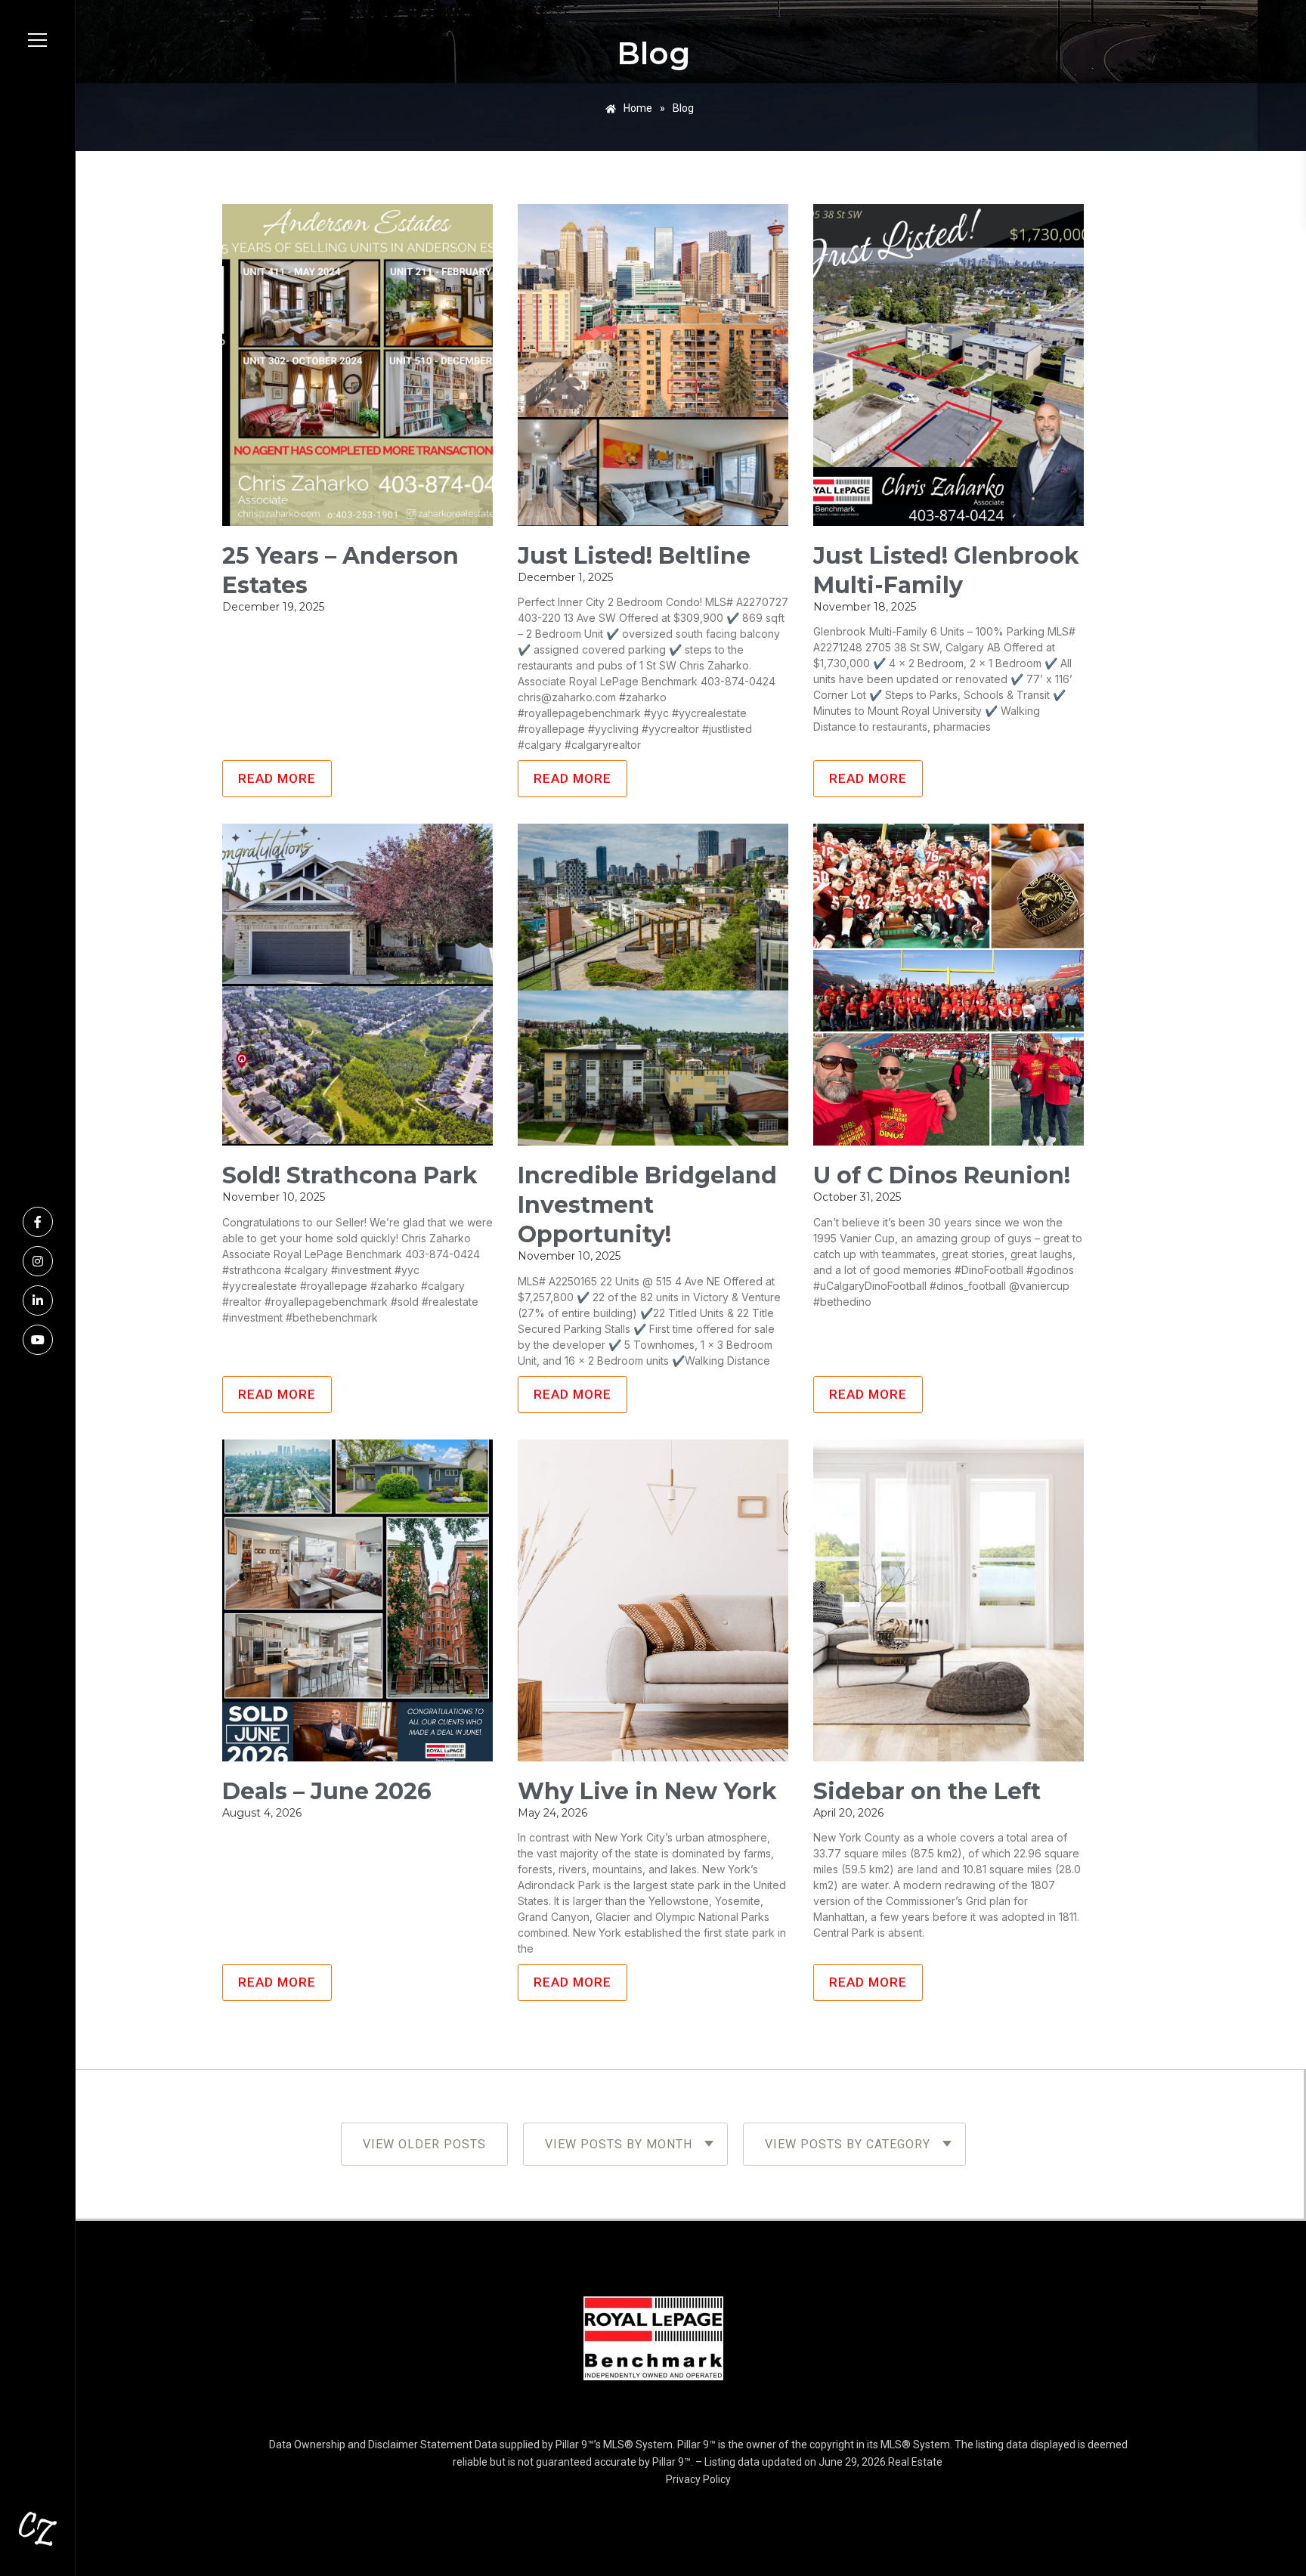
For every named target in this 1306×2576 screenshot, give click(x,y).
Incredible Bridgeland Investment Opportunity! (647, 1205)
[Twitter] (38, 1340)
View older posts (424, 2144)
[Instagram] (38, 1261)
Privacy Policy (698, 2479)
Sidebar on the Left (927, 1791)
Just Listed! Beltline (634, 556)
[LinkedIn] (38, 1300)
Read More (277, 778)
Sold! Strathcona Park (350, 1175)
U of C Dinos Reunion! (942, 1175)
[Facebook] (38, 1222)
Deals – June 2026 (327, 1791)
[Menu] (37, 40)
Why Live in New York (647, 1791)
